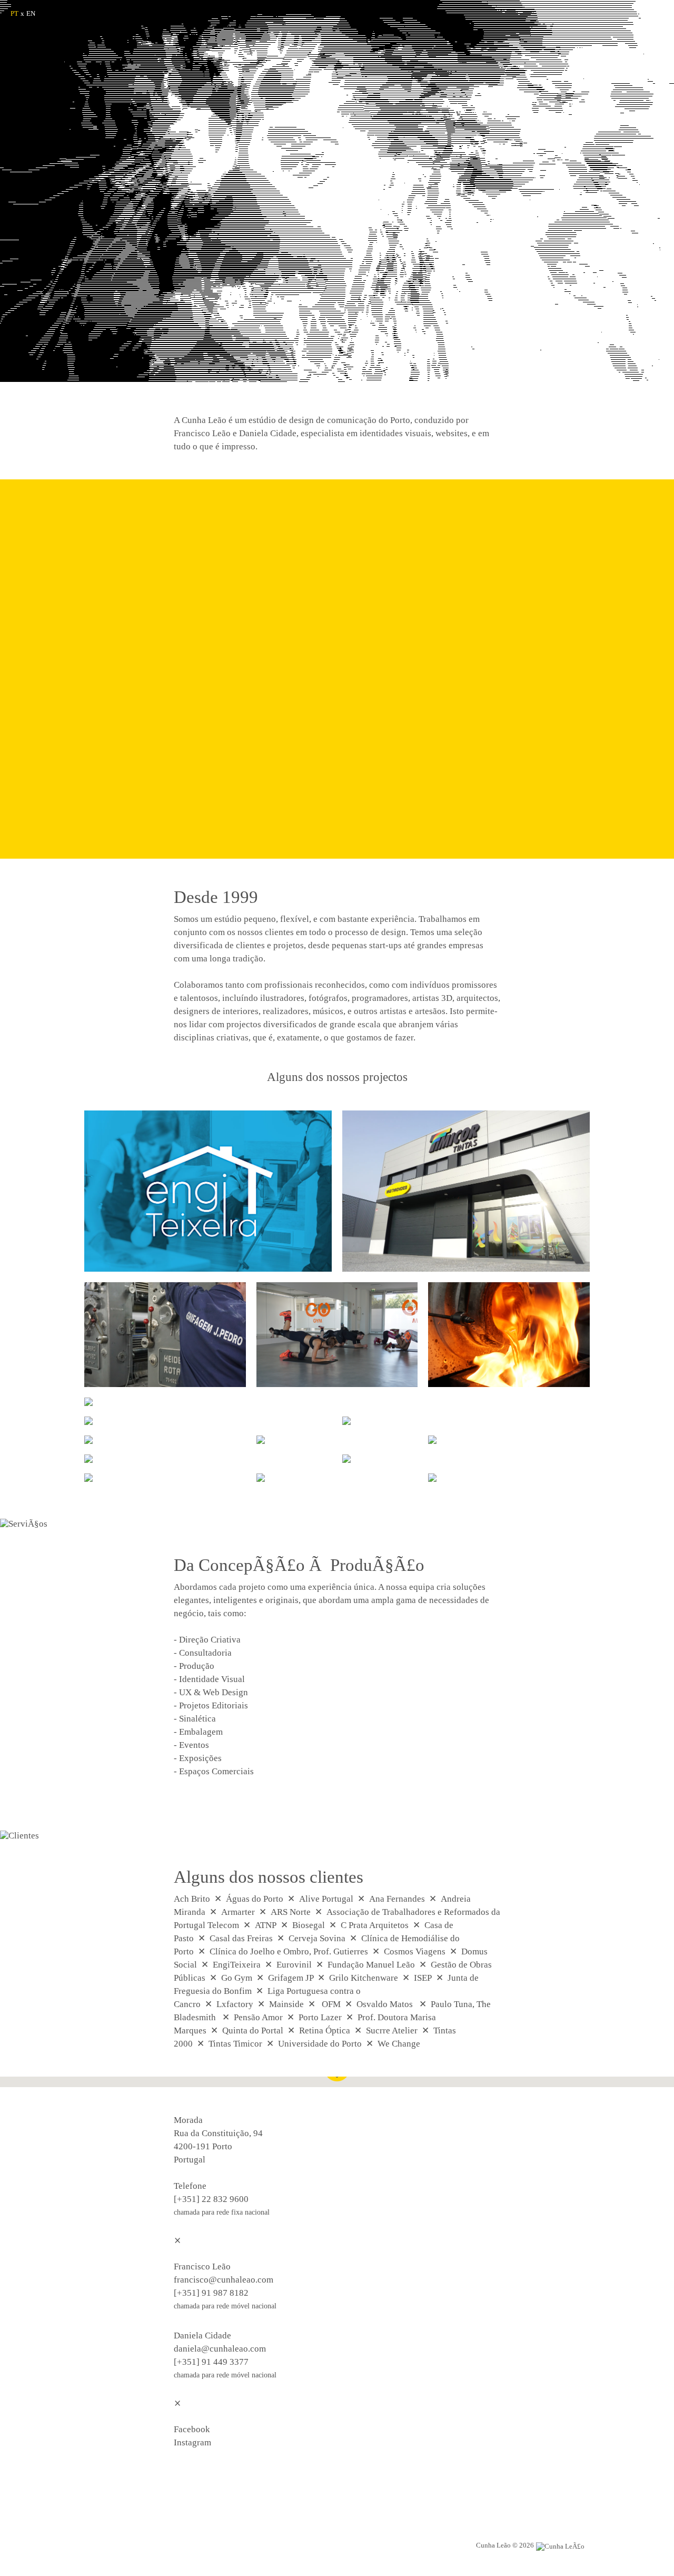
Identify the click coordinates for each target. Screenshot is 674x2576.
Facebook (192, 2429)
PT (14, 13)
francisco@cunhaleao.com (224, 2280)
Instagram (192, 2442)
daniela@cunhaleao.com (220, 2349)
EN (31, 13)
